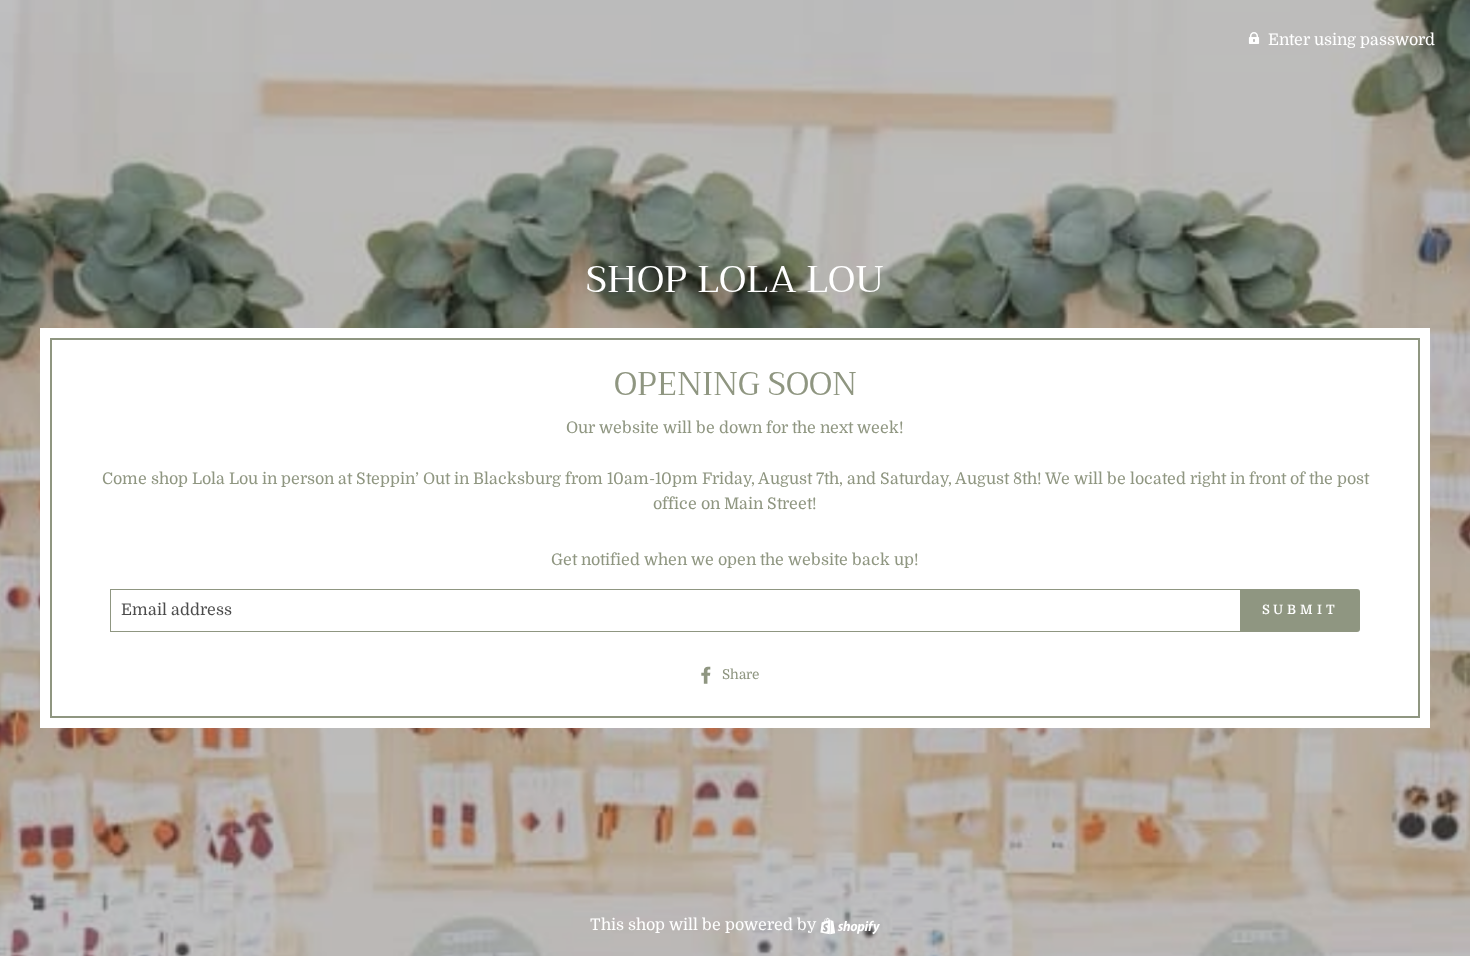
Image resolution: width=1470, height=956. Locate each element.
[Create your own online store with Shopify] (850, 925)
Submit (1300, 609)
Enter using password (1351, 40)
